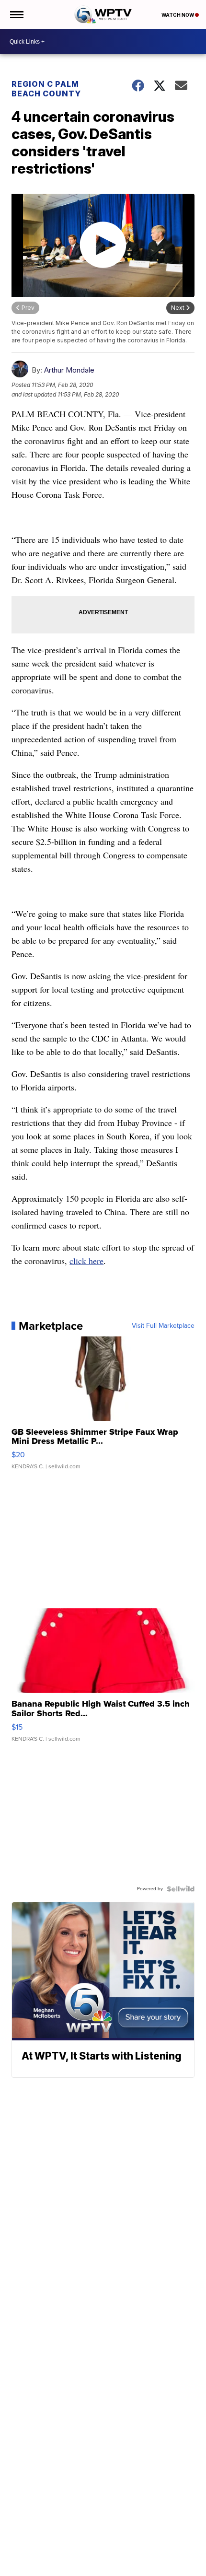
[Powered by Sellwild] (181, 1889)
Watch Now (178, 15)
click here (86, 1261)
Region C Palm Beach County (46, 89)
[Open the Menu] (16, 14)
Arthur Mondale (69, 370)
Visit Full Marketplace (163, 1326)
